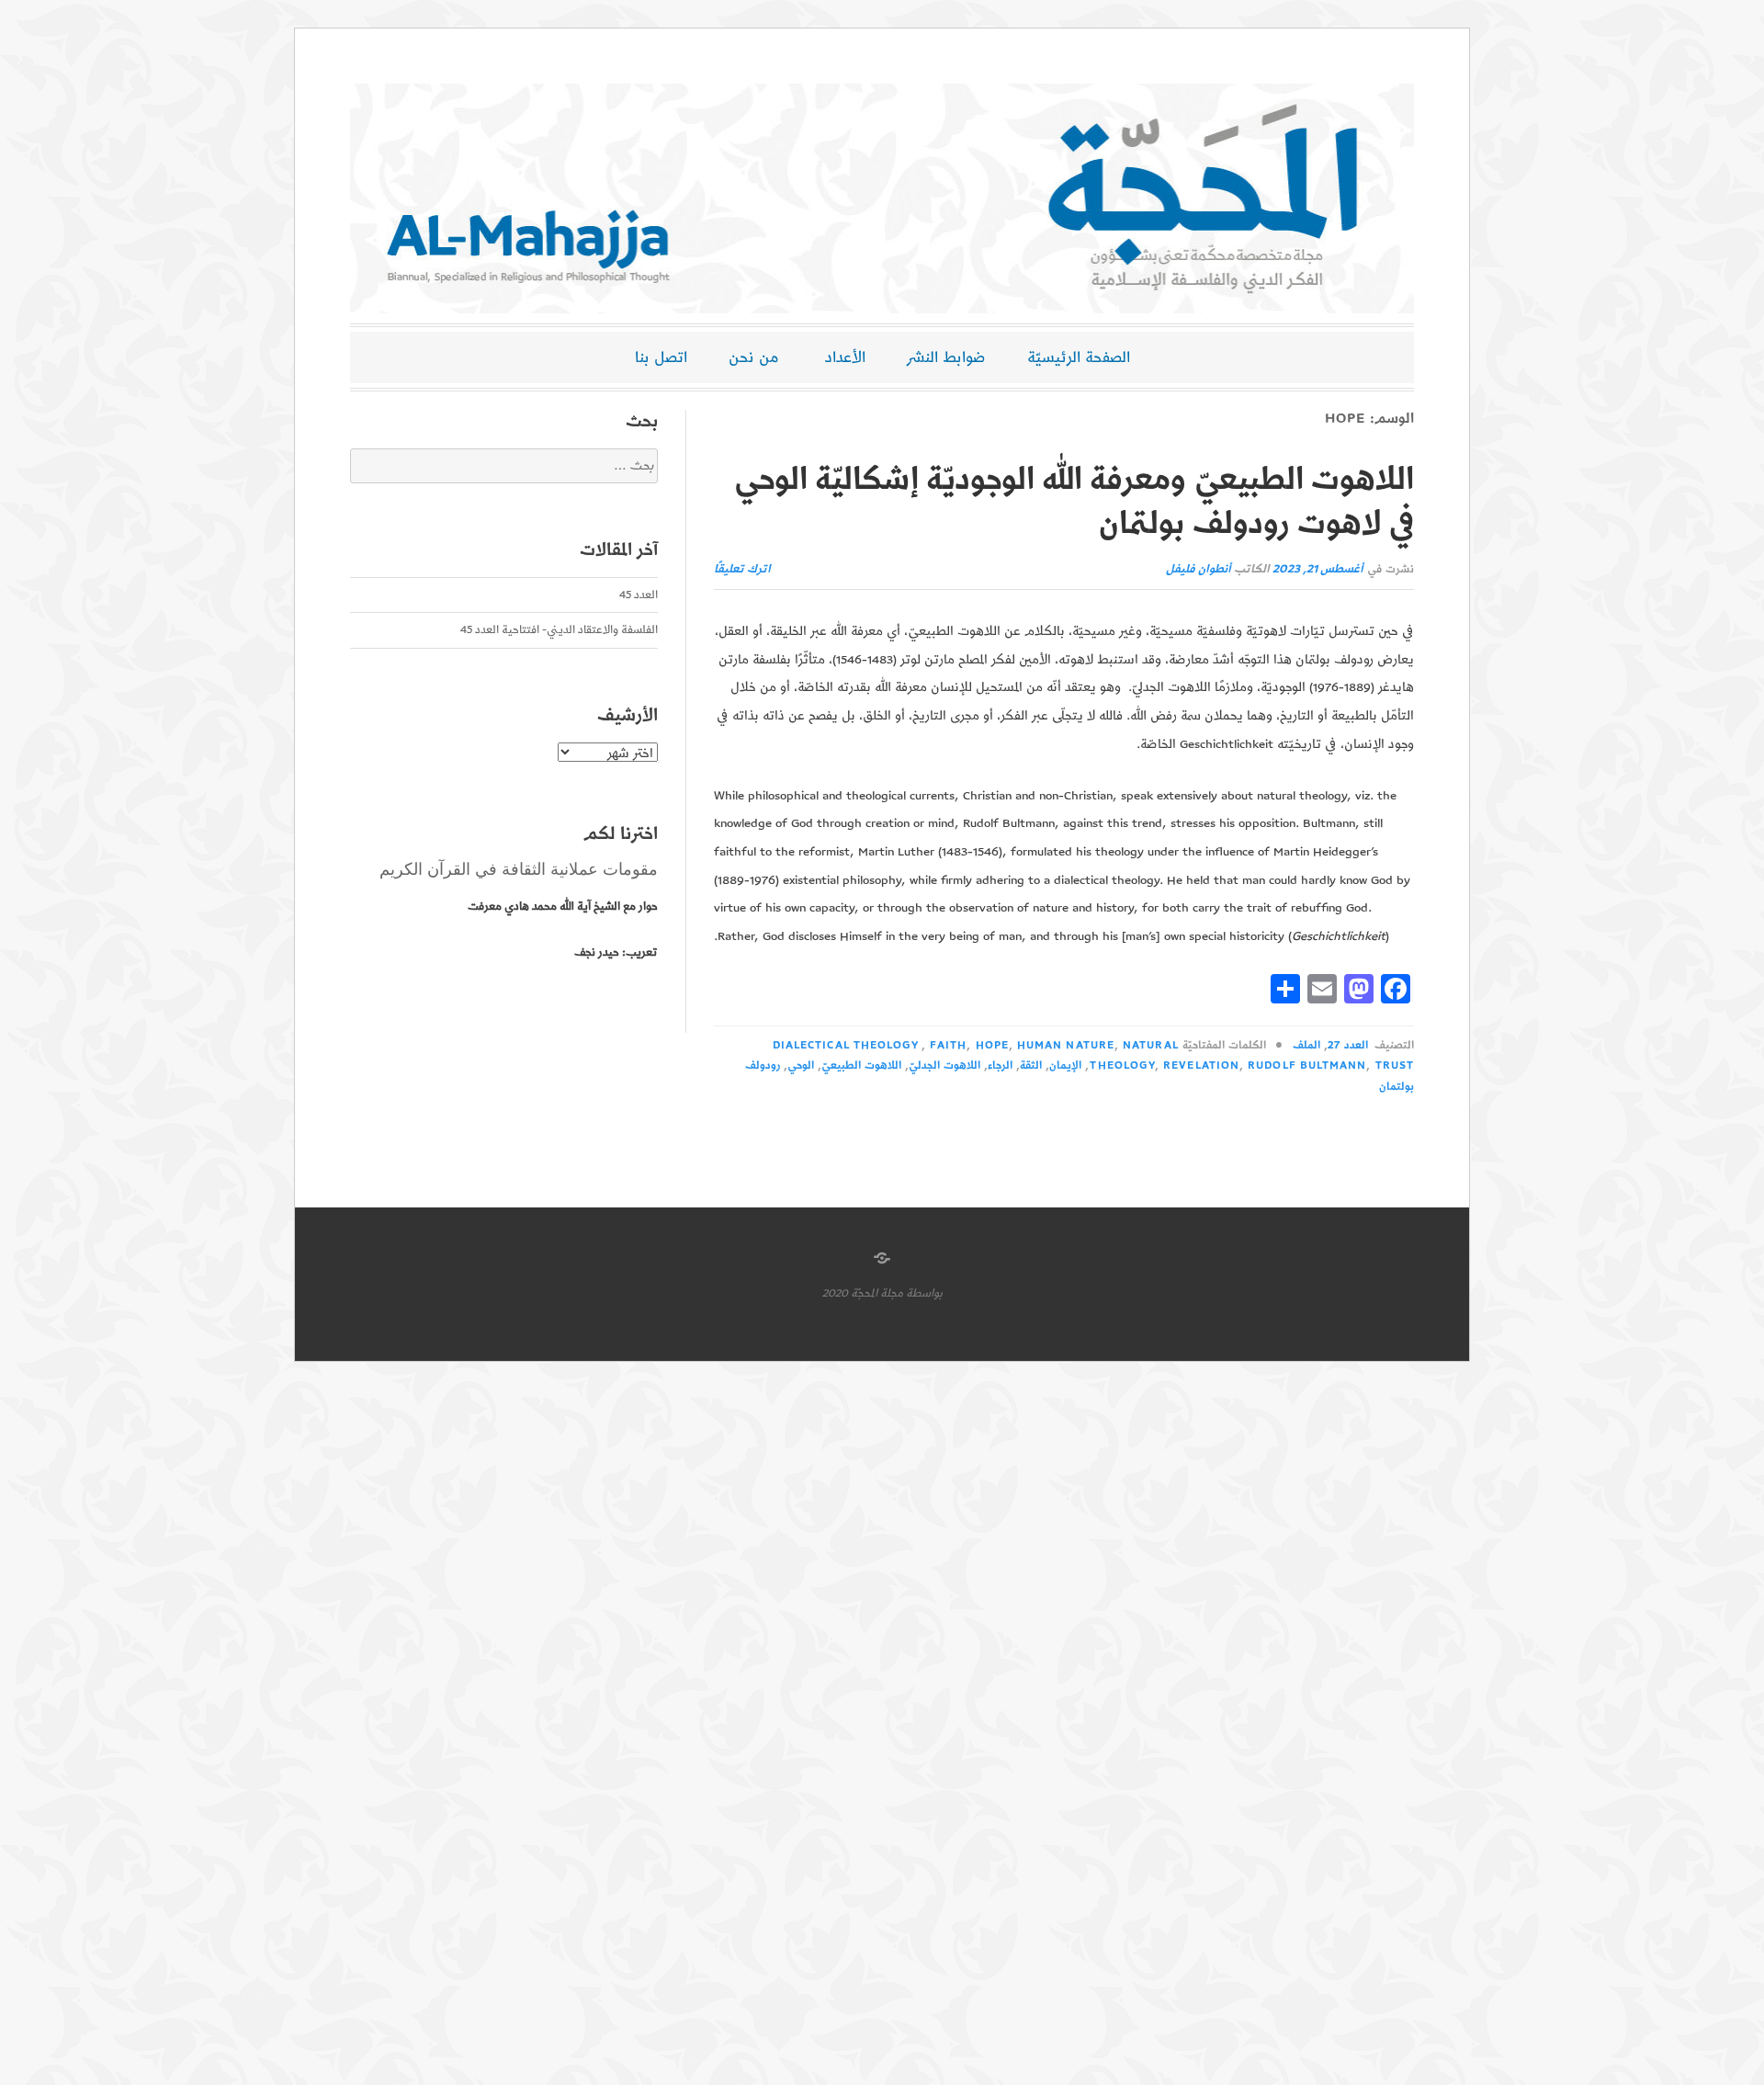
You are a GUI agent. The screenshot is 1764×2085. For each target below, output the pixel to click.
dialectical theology (846, 1045)
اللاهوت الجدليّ (944, 1065)
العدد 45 (639, 595)
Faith (948, 1045)
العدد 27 (1347, 1045)
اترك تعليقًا (742, 569)
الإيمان (1065, 1065)
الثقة (1031, 1065)
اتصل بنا (661, 357)
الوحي (801, 1065)
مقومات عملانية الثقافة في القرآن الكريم (519, 869)
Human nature (1066, 1045)
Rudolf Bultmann (1307, 1065)
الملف (1306, 1045)
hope (992, 1045)
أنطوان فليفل (1199, 569)
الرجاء (1000, 1065)
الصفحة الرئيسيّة (1079, 357)
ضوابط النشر (946, 357)
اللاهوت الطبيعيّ (861, 1065)
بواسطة (924, 1293)
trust (1395, 1065)
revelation (1201, 1065)
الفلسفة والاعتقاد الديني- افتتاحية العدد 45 (559, 630)
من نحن (754, 357)
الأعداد (845, 357)
